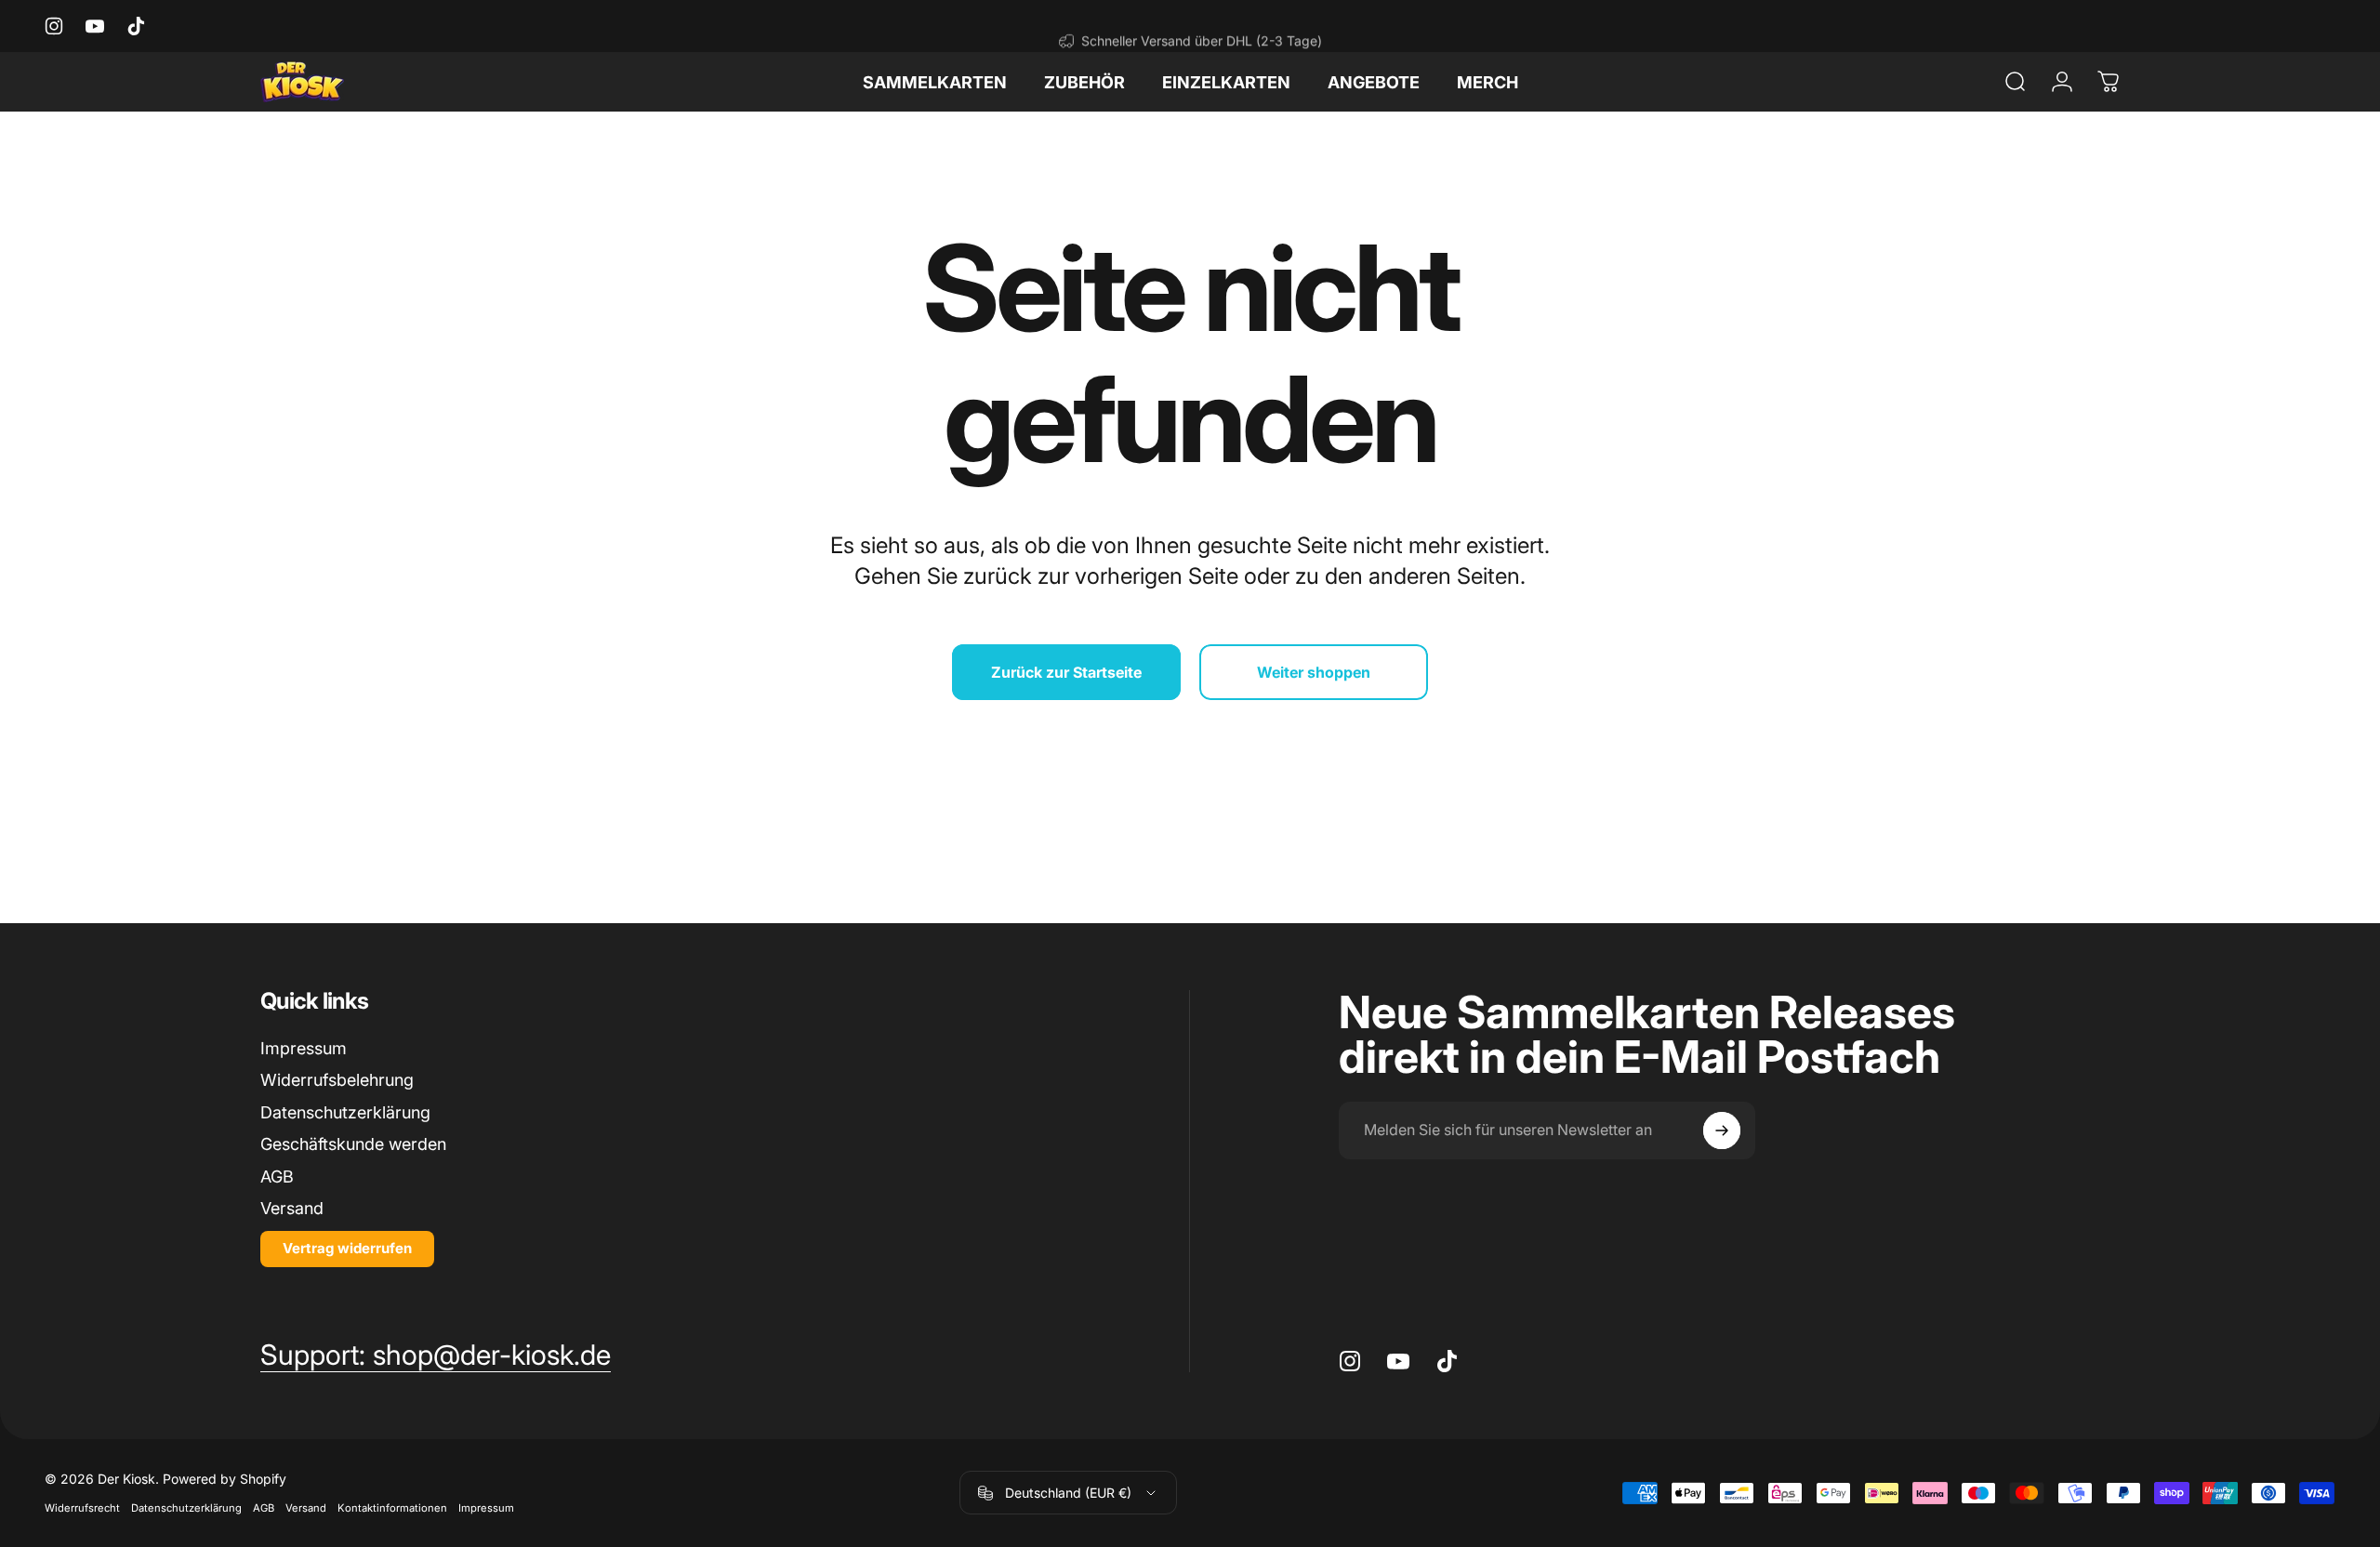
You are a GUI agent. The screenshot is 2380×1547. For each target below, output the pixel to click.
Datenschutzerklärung (345, 1112)
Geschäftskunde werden (353, 1144)
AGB (277, 1177)
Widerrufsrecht (82, 1508)
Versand (292, 1208)
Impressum (304, 1048)
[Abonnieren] (1722, 1130)
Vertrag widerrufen (347, 1248)
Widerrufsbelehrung (337, 1080)
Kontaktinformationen (392, 1508)
